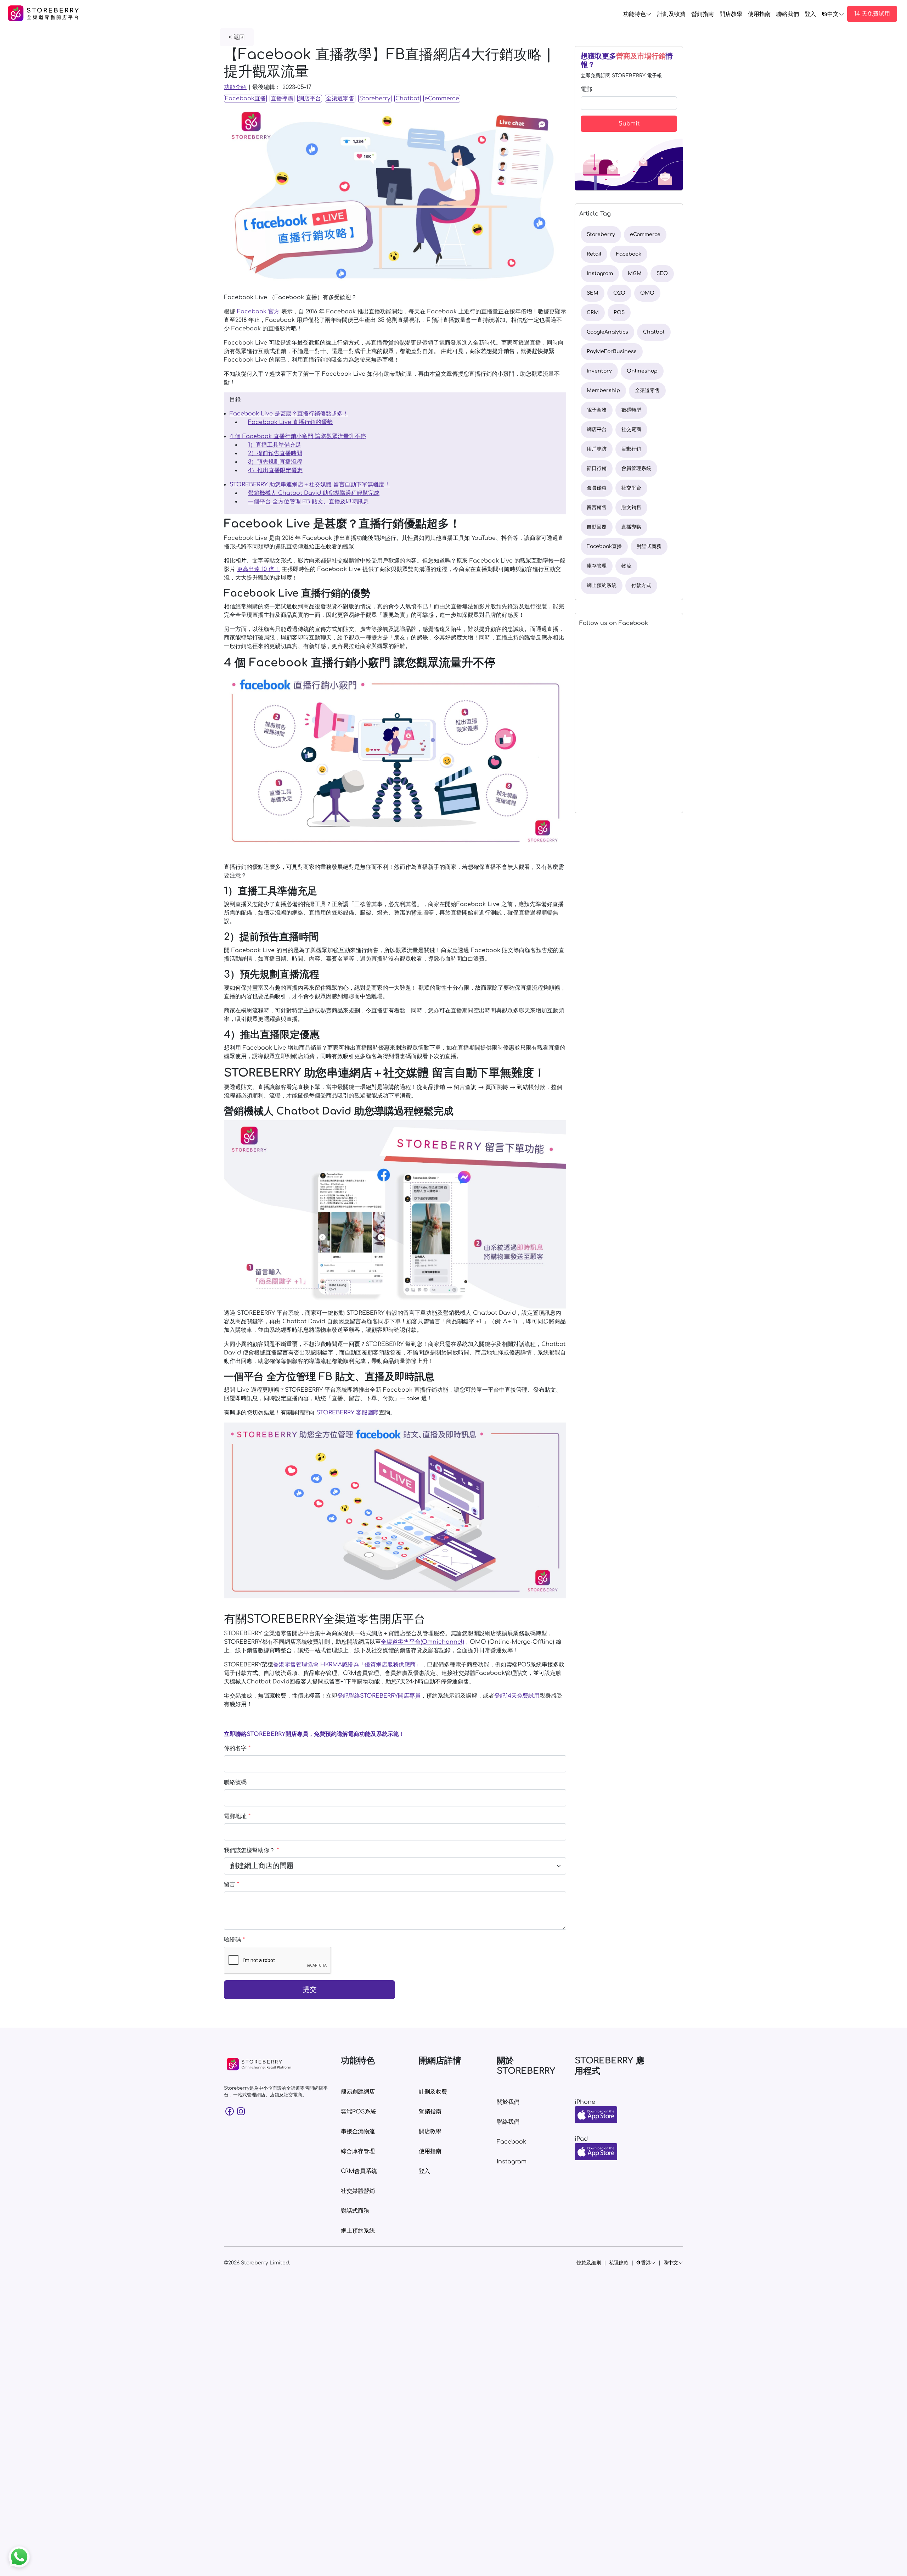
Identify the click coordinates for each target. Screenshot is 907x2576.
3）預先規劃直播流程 (275, 462)
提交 (310, 1990)
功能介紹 (235, 87)
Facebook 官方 (258, 312)
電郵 (586, 89)
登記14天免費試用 (517, 1696)
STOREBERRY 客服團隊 (347, 1413)
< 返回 (237, 37)
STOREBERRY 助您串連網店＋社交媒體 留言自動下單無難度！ (310, 485)
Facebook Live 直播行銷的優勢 (290, 422)
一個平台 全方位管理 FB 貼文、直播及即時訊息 (308, 502)
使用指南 (759, 14)
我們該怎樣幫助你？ (251, 1850)
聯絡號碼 (235, 1782)
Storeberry (375, 99)
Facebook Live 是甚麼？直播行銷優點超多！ (289, 414)
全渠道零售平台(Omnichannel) (422, 1642)
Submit (629, 124)
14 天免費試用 (872, 14)
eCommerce (442, 99)
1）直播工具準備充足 (275, 445)
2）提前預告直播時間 (275, 453)
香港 (646, 2263)
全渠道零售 (340, 99)
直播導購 (282, 99)
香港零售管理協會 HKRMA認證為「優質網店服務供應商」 (347, 1665)
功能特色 (635, 14)
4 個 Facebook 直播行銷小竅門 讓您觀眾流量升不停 (298, 436)
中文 (833, 14)
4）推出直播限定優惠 (275, 470)
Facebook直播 (245, 99)
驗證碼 (234, 1940)
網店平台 (310, 99)
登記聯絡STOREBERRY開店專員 (379, 1696)
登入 (810, 14)
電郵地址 (237, 1816)
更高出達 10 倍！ (258, 569)
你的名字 (237, 1748)
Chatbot (407, 99)
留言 (232, 1884)
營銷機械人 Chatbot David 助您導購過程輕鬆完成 (314, 493)
